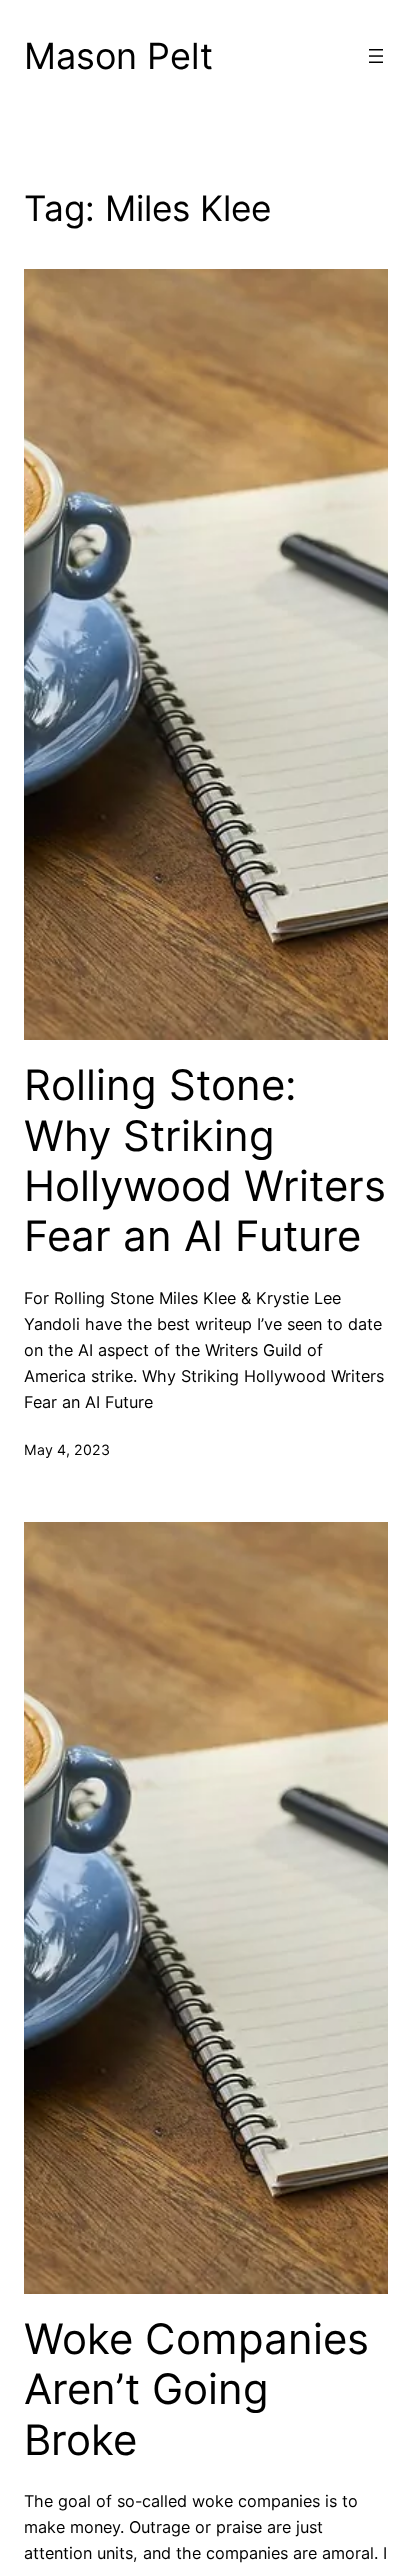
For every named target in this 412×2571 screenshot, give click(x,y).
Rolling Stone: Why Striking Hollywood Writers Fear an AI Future (205, 1160)
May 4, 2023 (67, 1449)
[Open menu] (376, 56)
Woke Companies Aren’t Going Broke (196, 2389)
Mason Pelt (118, 56)
